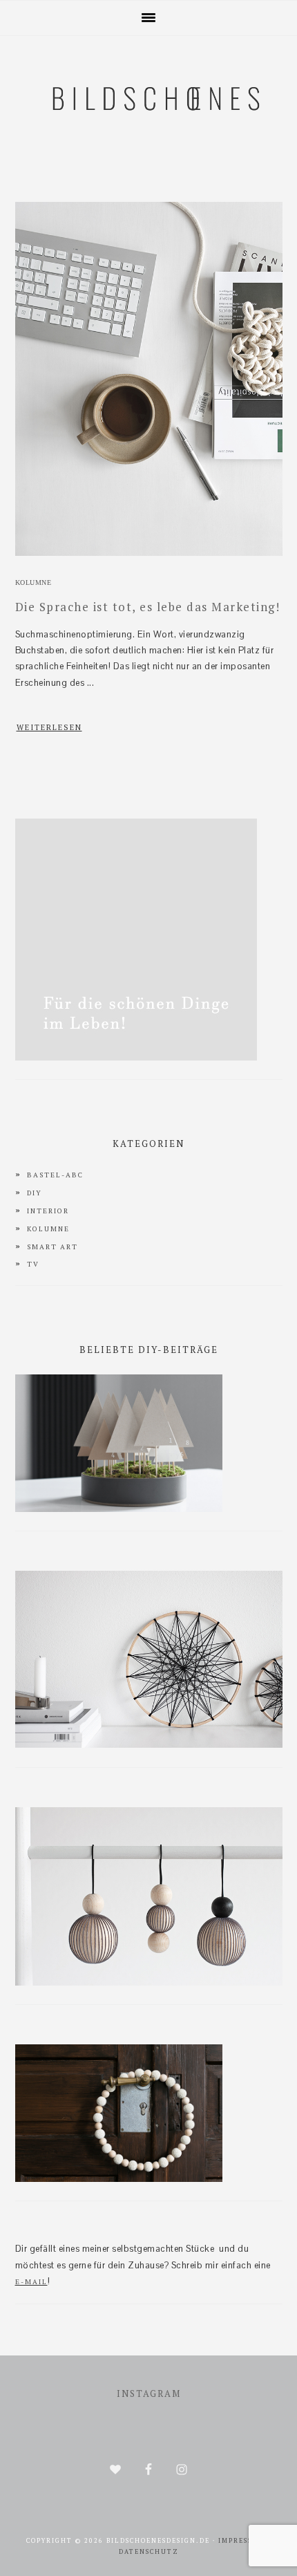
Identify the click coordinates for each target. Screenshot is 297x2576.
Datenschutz (149, 2552)
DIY (35, 1193)
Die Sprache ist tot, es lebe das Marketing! (148, 607)
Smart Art (52, 1247)
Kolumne (33, 582)
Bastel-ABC (55, 1175)
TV (33, 1264)
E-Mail (31, 2282)
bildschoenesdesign (148, 167)
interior (48, 1211)
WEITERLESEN (49, 727)
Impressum (242, 2541)
